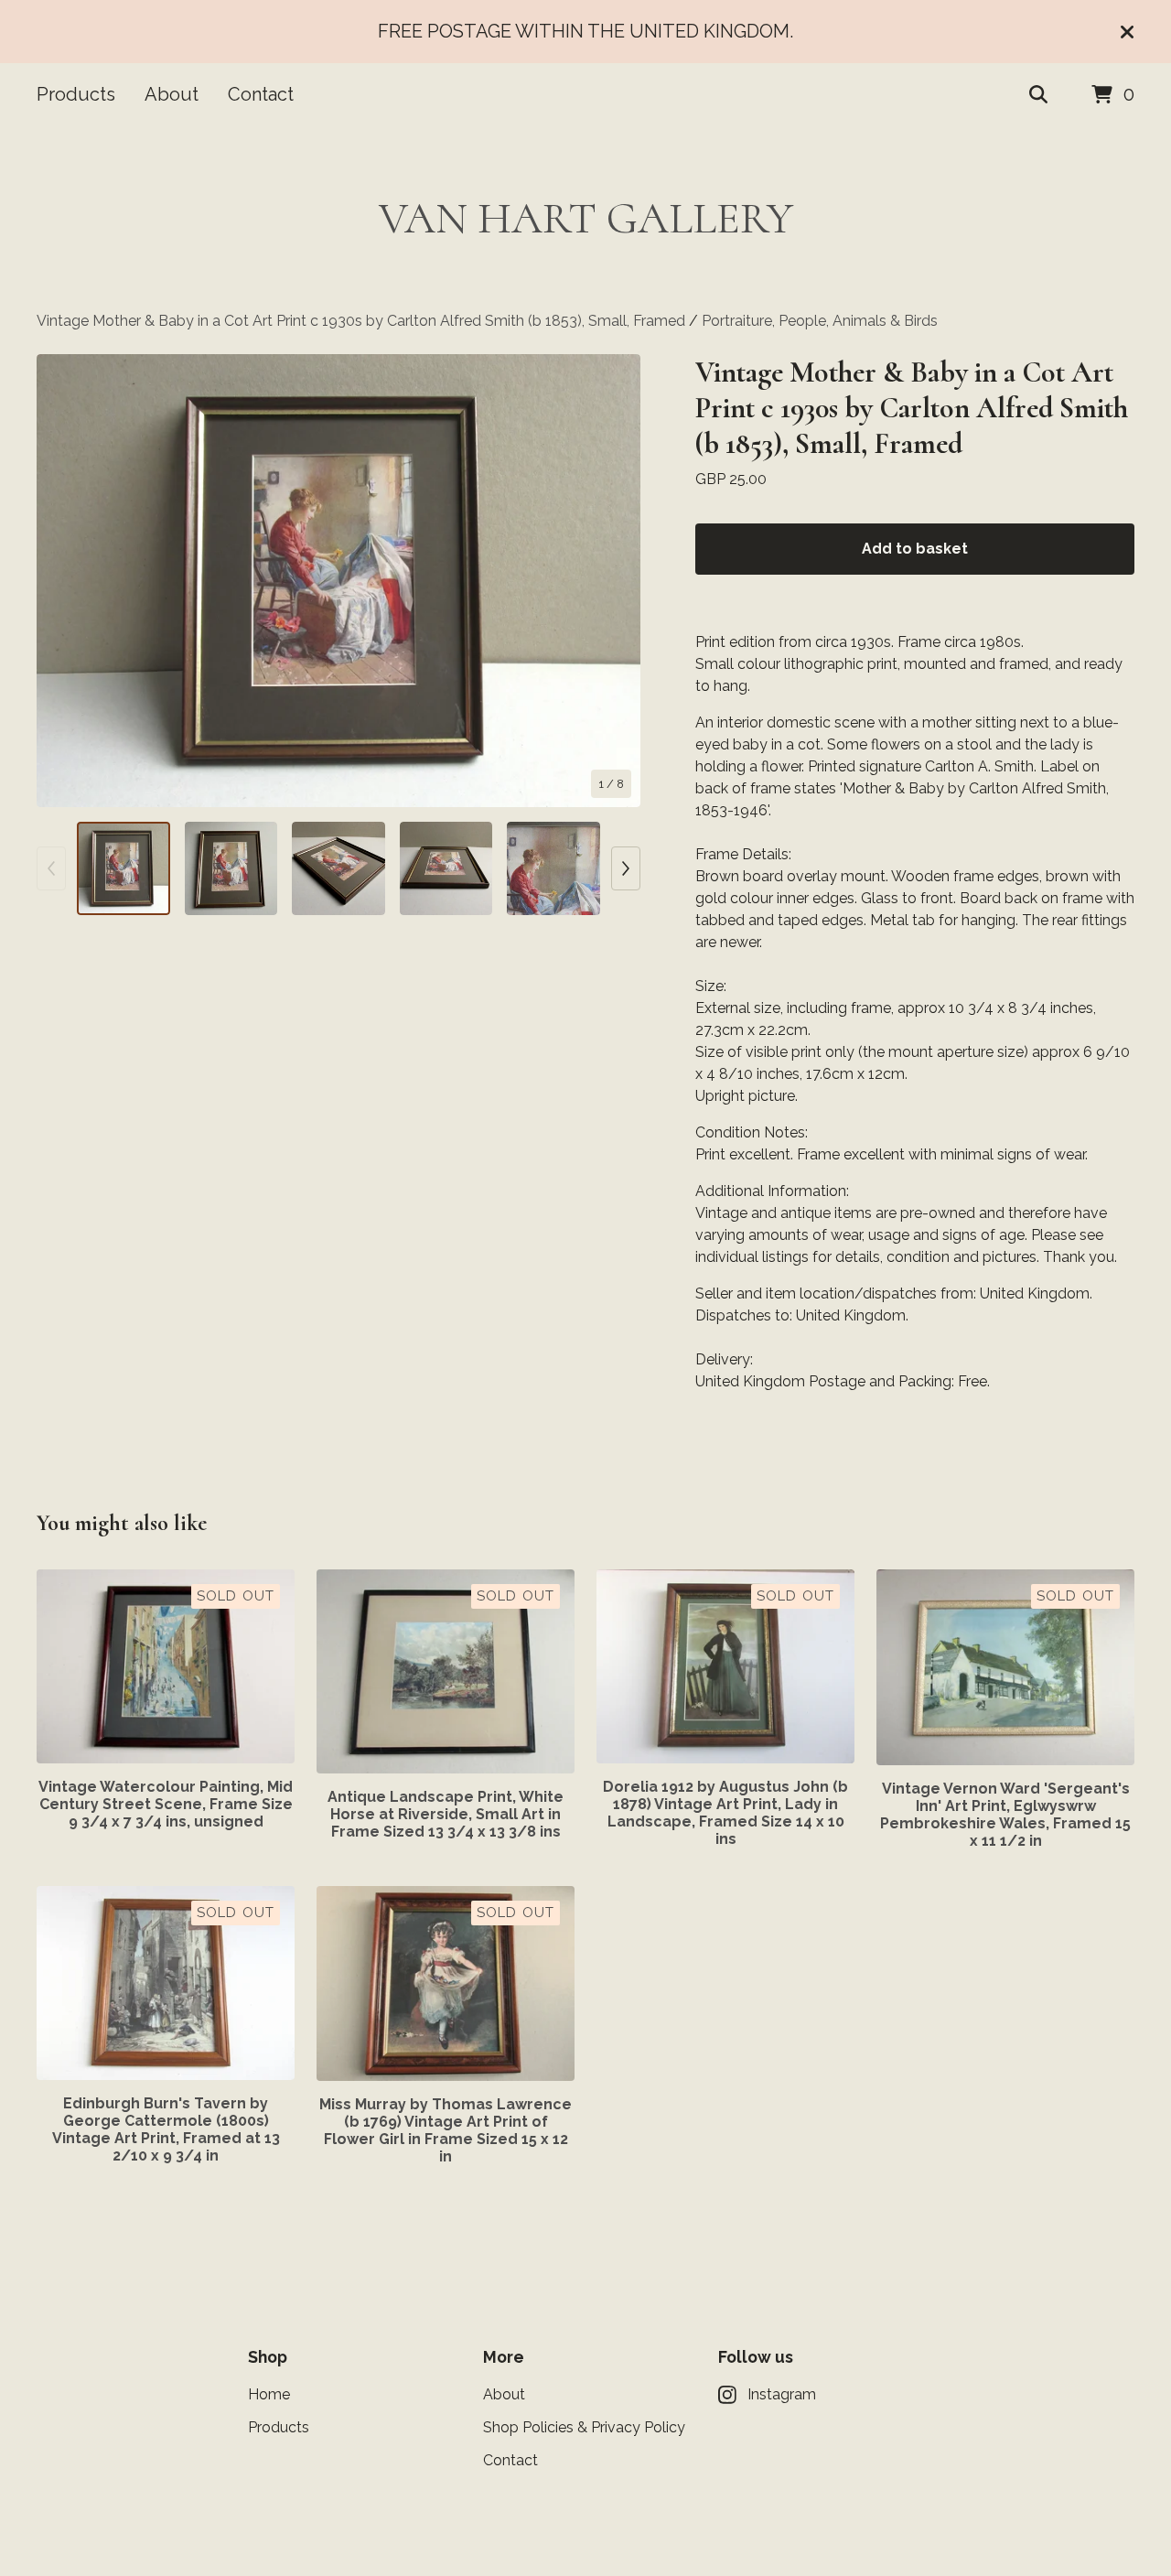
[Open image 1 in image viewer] (338, 581)
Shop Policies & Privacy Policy (584, 2427)
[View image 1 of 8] (124, 868)
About (172, 94)
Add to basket (915, 549)
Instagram (782, 2394)
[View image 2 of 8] (231, 868)
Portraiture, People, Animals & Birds (820, 321)
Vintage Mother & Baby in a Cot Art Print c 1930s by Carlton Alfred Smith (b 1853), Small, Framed (363, 321)
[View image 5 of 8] (553, 868)
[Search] (1038, 95)
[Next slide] (615, 581)
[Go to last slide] (62, 581)
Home (269, 2394)
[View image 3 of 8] (338, 868)
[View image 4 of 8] (446, 868)
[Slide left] (51, 868)
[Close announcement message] (1127, 32)
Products (76, 94)
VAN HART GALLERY (586, 219)
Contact (261, 94)
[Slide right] (626, 868)
